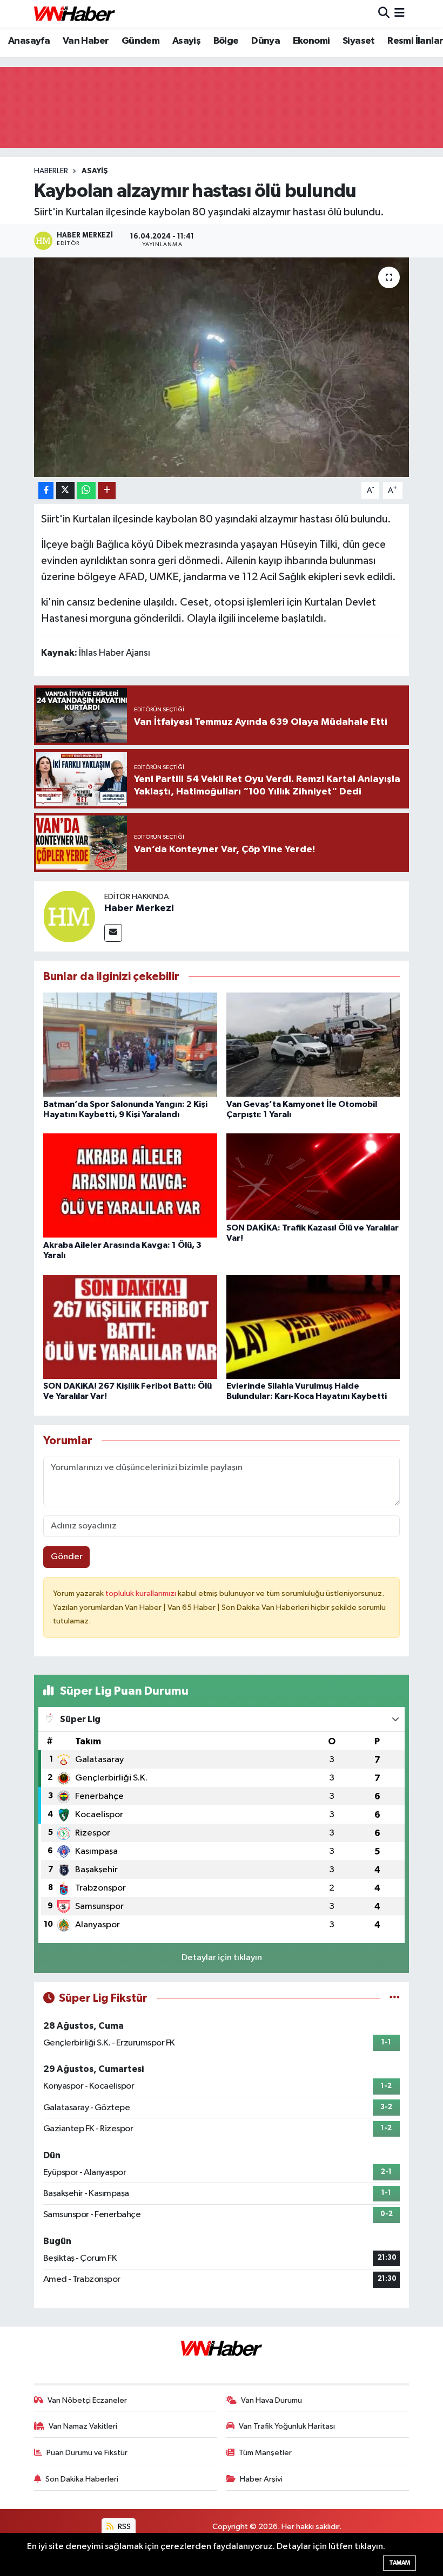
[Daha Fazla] (107, 491)
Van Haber (86, 41)
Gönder (67, 1557)
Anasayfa (29, 41)
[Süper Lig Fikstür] (395, 1998)
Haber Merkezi (139, 908)
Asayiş (186, 41)
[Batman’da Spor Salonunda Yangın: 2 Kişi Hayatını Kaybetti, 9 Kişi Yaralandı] (130, 1045)
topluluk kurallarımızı (142, 1593)
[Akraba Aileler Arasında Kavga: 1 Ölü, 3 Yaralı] (130, 1185)
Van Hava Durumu (271, 2400)
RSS (123, 2527)
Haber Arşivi (261, 2479)
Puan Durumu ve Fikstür (87, 2453)
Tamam (400, 2563)
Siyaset (359, 41)
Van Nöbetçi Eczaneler (87, 2400)
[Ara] (384, 14)
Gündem (140, 41)
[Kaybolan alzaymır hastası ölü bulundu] (222, 367)
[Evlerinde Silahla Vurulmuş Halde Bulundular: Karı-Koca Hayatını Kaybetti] (313, 1326)
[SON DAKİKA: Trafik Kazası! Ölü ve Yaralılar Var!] (313, 1177)
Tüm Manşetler (265, 2453)
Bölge (226, 41)
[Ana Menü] (400, 14)
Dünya (266, 41)
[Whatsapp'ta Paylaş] (86, 491)
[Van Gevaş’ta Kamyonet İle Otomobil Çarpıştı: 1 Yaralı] (313, 1045)
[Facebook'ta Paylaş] (46, 491)
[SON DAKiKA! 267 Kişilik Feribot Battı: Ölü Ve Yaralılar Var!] (130, 1326)
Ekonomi (311, 41)
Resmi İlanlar (415, 41)
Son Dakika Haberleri (82, 2479)
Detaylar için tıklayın (222, 1958)
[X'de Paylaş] (65, 491)
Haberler (51, 171)
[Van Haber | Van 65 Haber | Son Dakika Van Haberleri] (75, 14)
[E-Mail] (113, 933)
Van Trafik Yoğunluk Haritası (287, 2426)
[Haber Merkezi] (69, 916)
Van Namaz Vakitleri (83, 2426)
